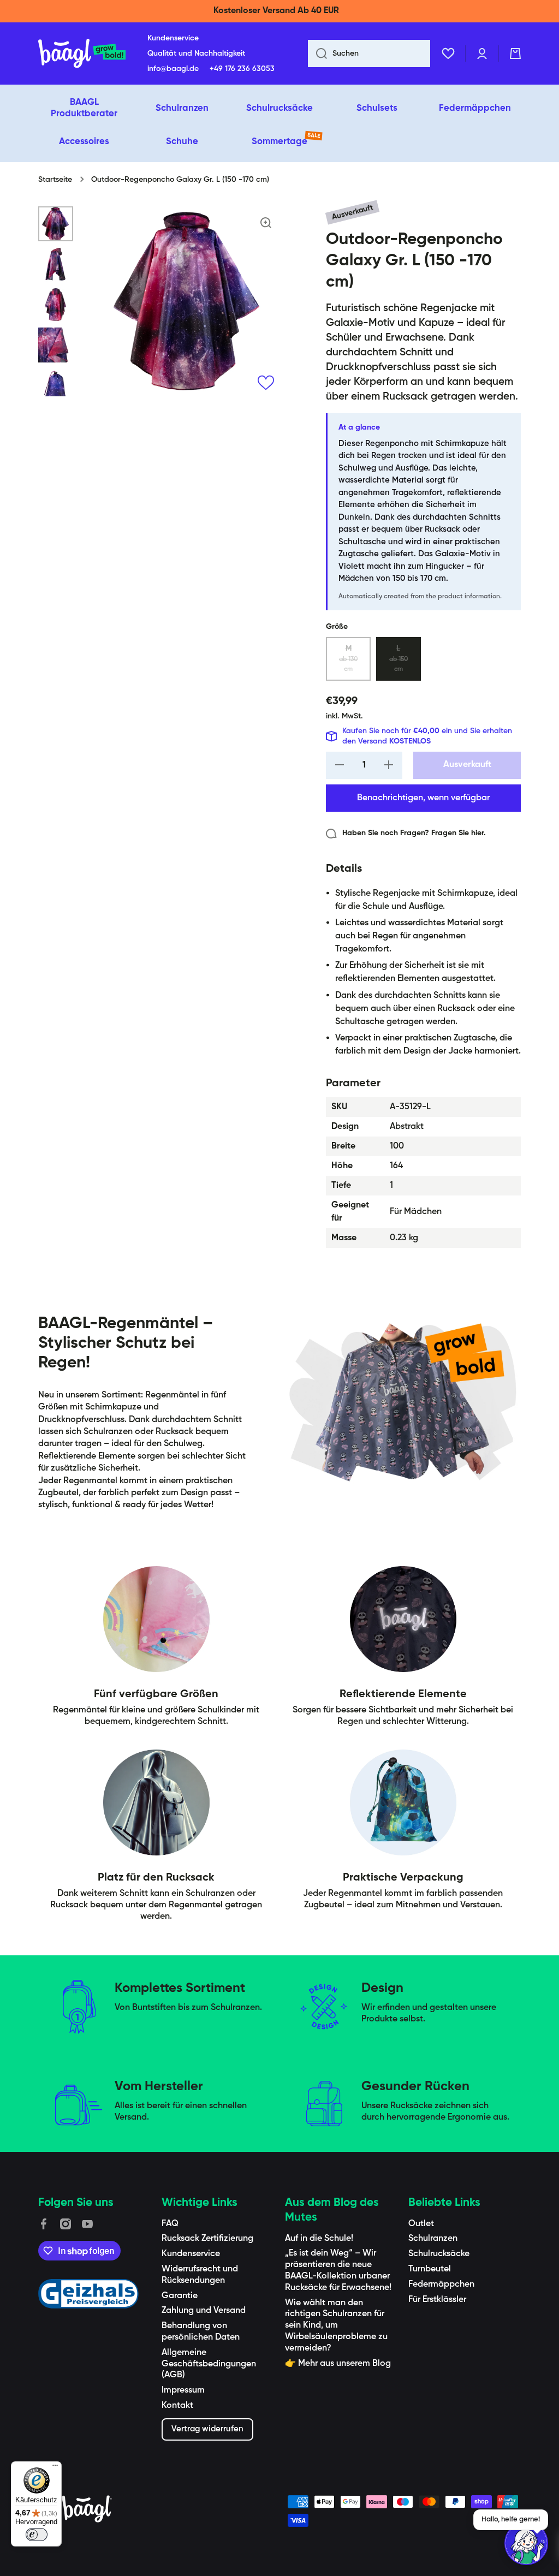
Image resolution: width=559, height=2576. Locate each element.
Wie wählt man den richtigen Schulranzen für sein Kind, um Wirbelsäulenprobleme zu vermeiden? (336, 2326)
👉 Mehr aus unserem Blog (338, 2364)
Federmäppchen (441, 2285)
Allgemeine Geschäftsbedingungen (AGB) (209, 2364)
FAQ (170, 2224)
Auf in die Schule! (319, 2239)
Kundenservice (191, 2254)
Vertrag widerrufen (207, 2429)
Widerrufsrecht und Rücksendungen (200, 2275)
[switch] (37, 2535)
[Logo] (82, 53)
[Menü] (55, 2468)
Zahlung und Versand (204, 2311)
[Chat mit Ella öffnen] (526, 2543)
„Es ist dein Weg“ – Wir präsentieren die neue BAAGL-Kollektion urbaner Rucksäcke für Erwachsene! (338, 2270)
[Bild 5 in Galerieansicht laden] (56, 385)
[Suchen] (317, 53)
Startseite (55, 180)
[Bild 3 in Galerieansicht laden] (56, 305)
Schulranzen (433, 2239)
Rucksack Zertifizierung (207, 2239)
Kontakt (177, 2406)
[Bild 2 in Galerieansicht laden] (56, 264)
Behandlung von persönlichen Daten (201, 2332)
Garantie (180, 2296)
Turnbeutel (430, 2269)
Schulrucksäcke (439, 2254)
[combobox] (369, 53)
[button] (515, 53)
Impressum (183, 2390)
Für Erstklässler (437, 2300)
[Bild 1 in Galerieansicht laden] (56, 224)
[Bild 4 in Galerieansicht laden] (56, 345)
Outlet (421, 2224)
